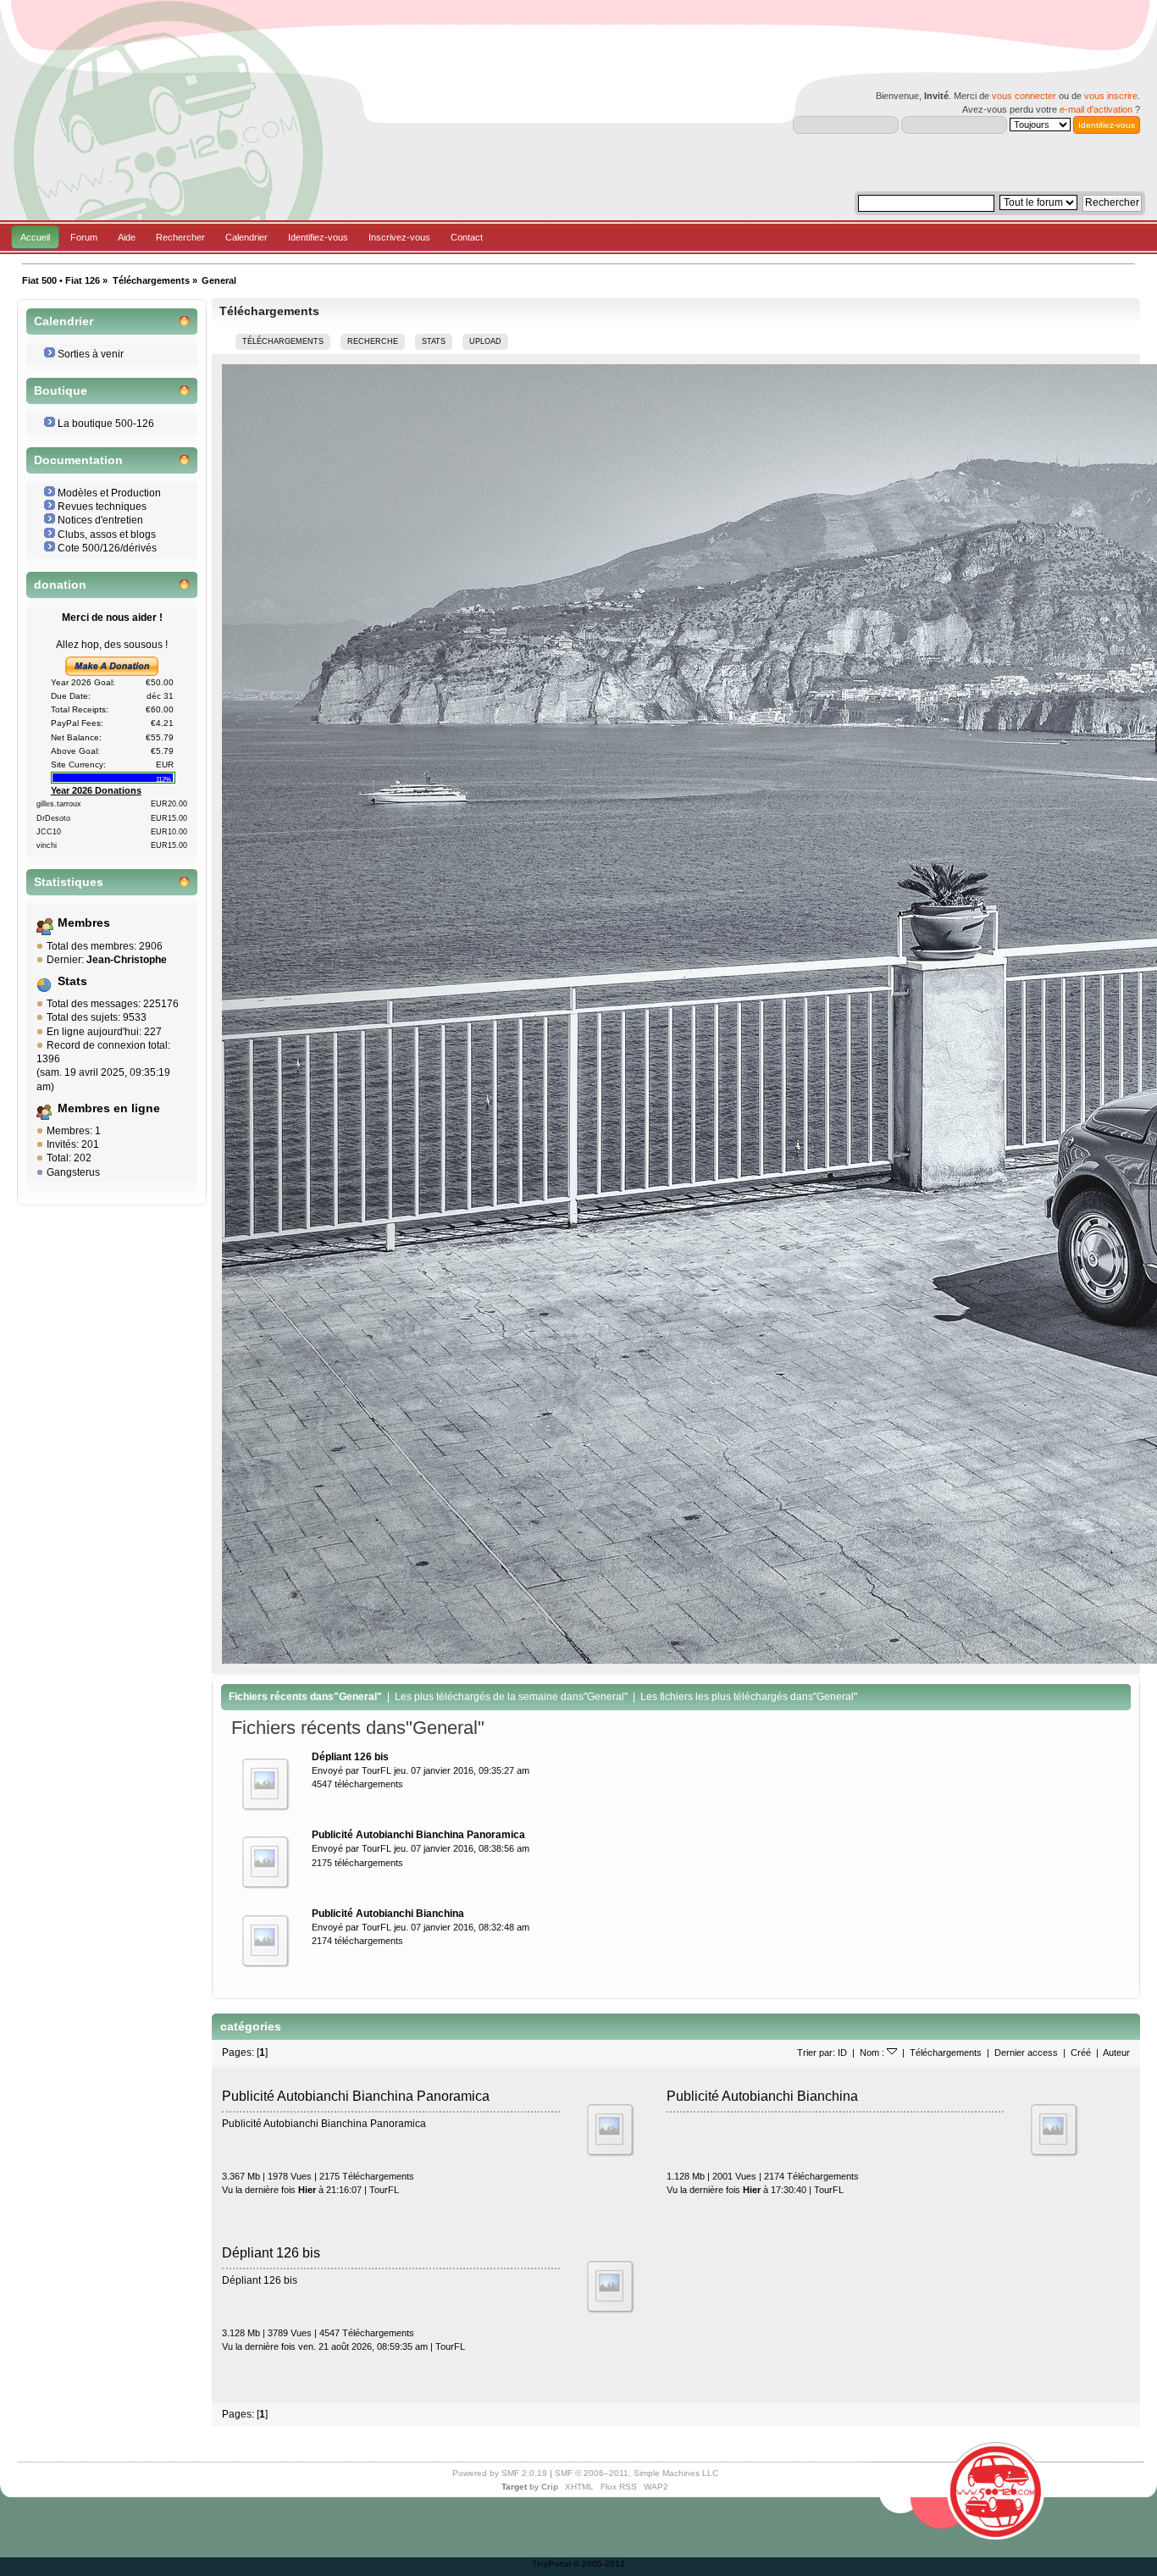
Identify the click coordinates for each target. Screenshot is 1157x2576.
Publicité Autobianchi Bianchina (762, 2096)
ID (842, 2052)
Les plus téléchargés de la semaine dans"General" (511, 1697)
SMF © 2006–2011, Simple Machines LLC (637, 2473)
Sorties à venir (91, 354)
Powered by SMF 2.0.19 (500, 2473)
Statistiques (69, 882)
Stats (72, 981)
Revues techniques (102, 507)
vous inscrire (1111, 96)
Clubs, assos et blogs (107, 535)
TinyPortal (551, 2564)
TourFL (376, 1770)
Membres (84, 923)
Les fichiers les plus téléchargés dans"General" (749, 1697)
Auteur (1116, 2052)
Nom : (873, 2052)
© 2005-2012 (599, 2564)
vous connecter (1024, 96)
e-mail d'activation (1096, 109)
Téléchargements (946, 2052)
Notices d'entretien (100, 520)
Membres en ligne (109, 1108)
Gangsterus (73, 1172)
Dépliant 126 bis (271, 2252)
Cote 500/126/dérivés (107, 548)
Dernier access (1026, 2052)
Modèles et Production (109, 493)
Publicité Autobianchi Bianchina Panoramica (356, 2096)
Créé (1081, 2052)
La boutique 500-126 (106, 424)
